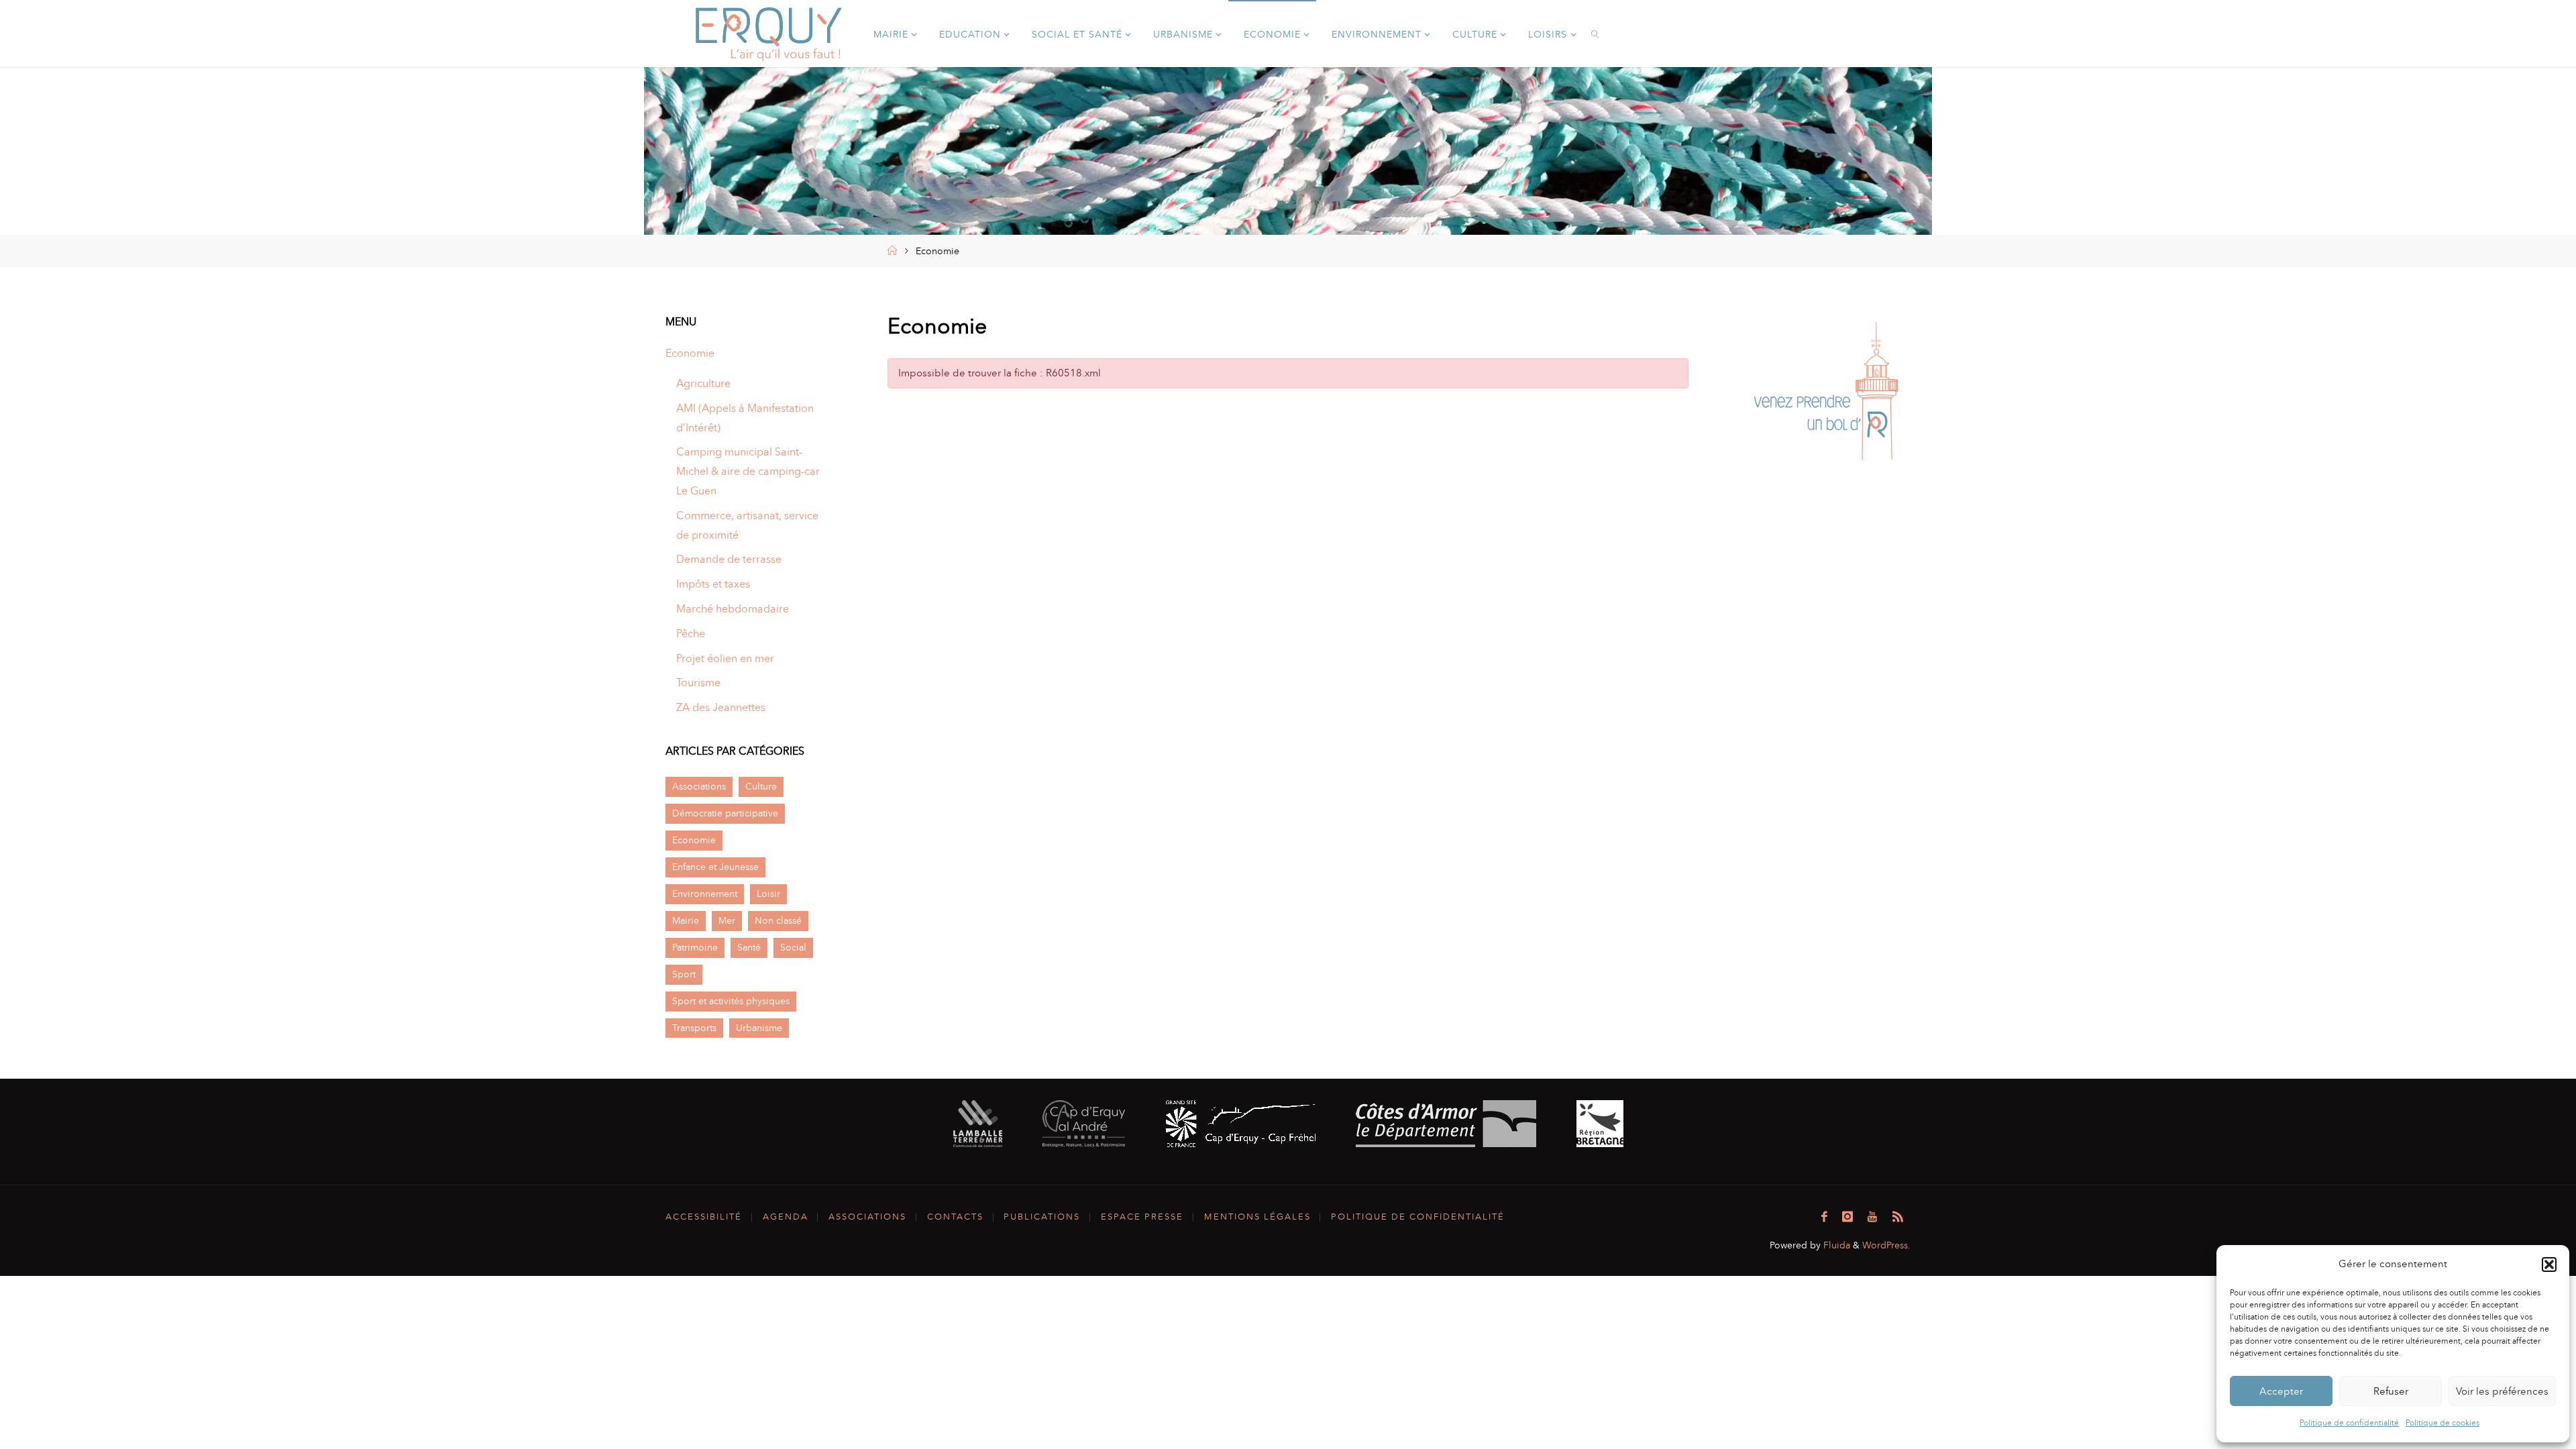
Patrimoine (695, 947)
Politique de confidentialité (2349, 1423)
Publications (1042, 1217)
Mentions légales (1257, 1217)
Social (793, 947)
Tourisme (698, 683)
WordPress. (1886, 1245)
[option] (1826, 394)
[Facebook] (1824, 1217)
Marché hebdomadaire (733, 609)
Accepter (2281, 1391)
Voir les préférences (2502, 1391)
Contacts (955, 1217)
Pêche (691, 634)
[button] (2549, 1265)
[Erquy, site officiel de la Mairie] (769, 33)
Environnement (705, 894)
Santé (749, 947)
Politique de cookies (2443, 1423)
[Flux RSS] (1898, 1217)
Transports (694, 1028)
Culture (761, 786)
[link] (1596, 34)
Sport (684, 974)
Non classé (778, 920)
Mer (727, 920)
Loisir (768, 894)
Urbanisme (759, 1028)
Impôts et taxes (713, 584)
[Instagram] (1847, 1217)
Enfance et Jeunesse (715, 867)
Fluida (1835, 1245)
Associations (699, 786)
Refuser (2391, 1391)
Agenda (786, 1217)
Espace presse (1142, 1217)
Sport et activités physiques (731, 1001)
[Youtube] (1872, 1217)
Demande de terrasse (729, 559)
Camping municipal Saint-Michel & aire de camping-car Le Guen (748, 471)
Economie (690, 353)
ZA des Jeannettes (721, 707)
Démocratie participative (725, 813)
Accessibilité (704, 1217)
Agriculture (703, 383)
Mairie (686, 920)
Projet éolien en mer (725, 658)
